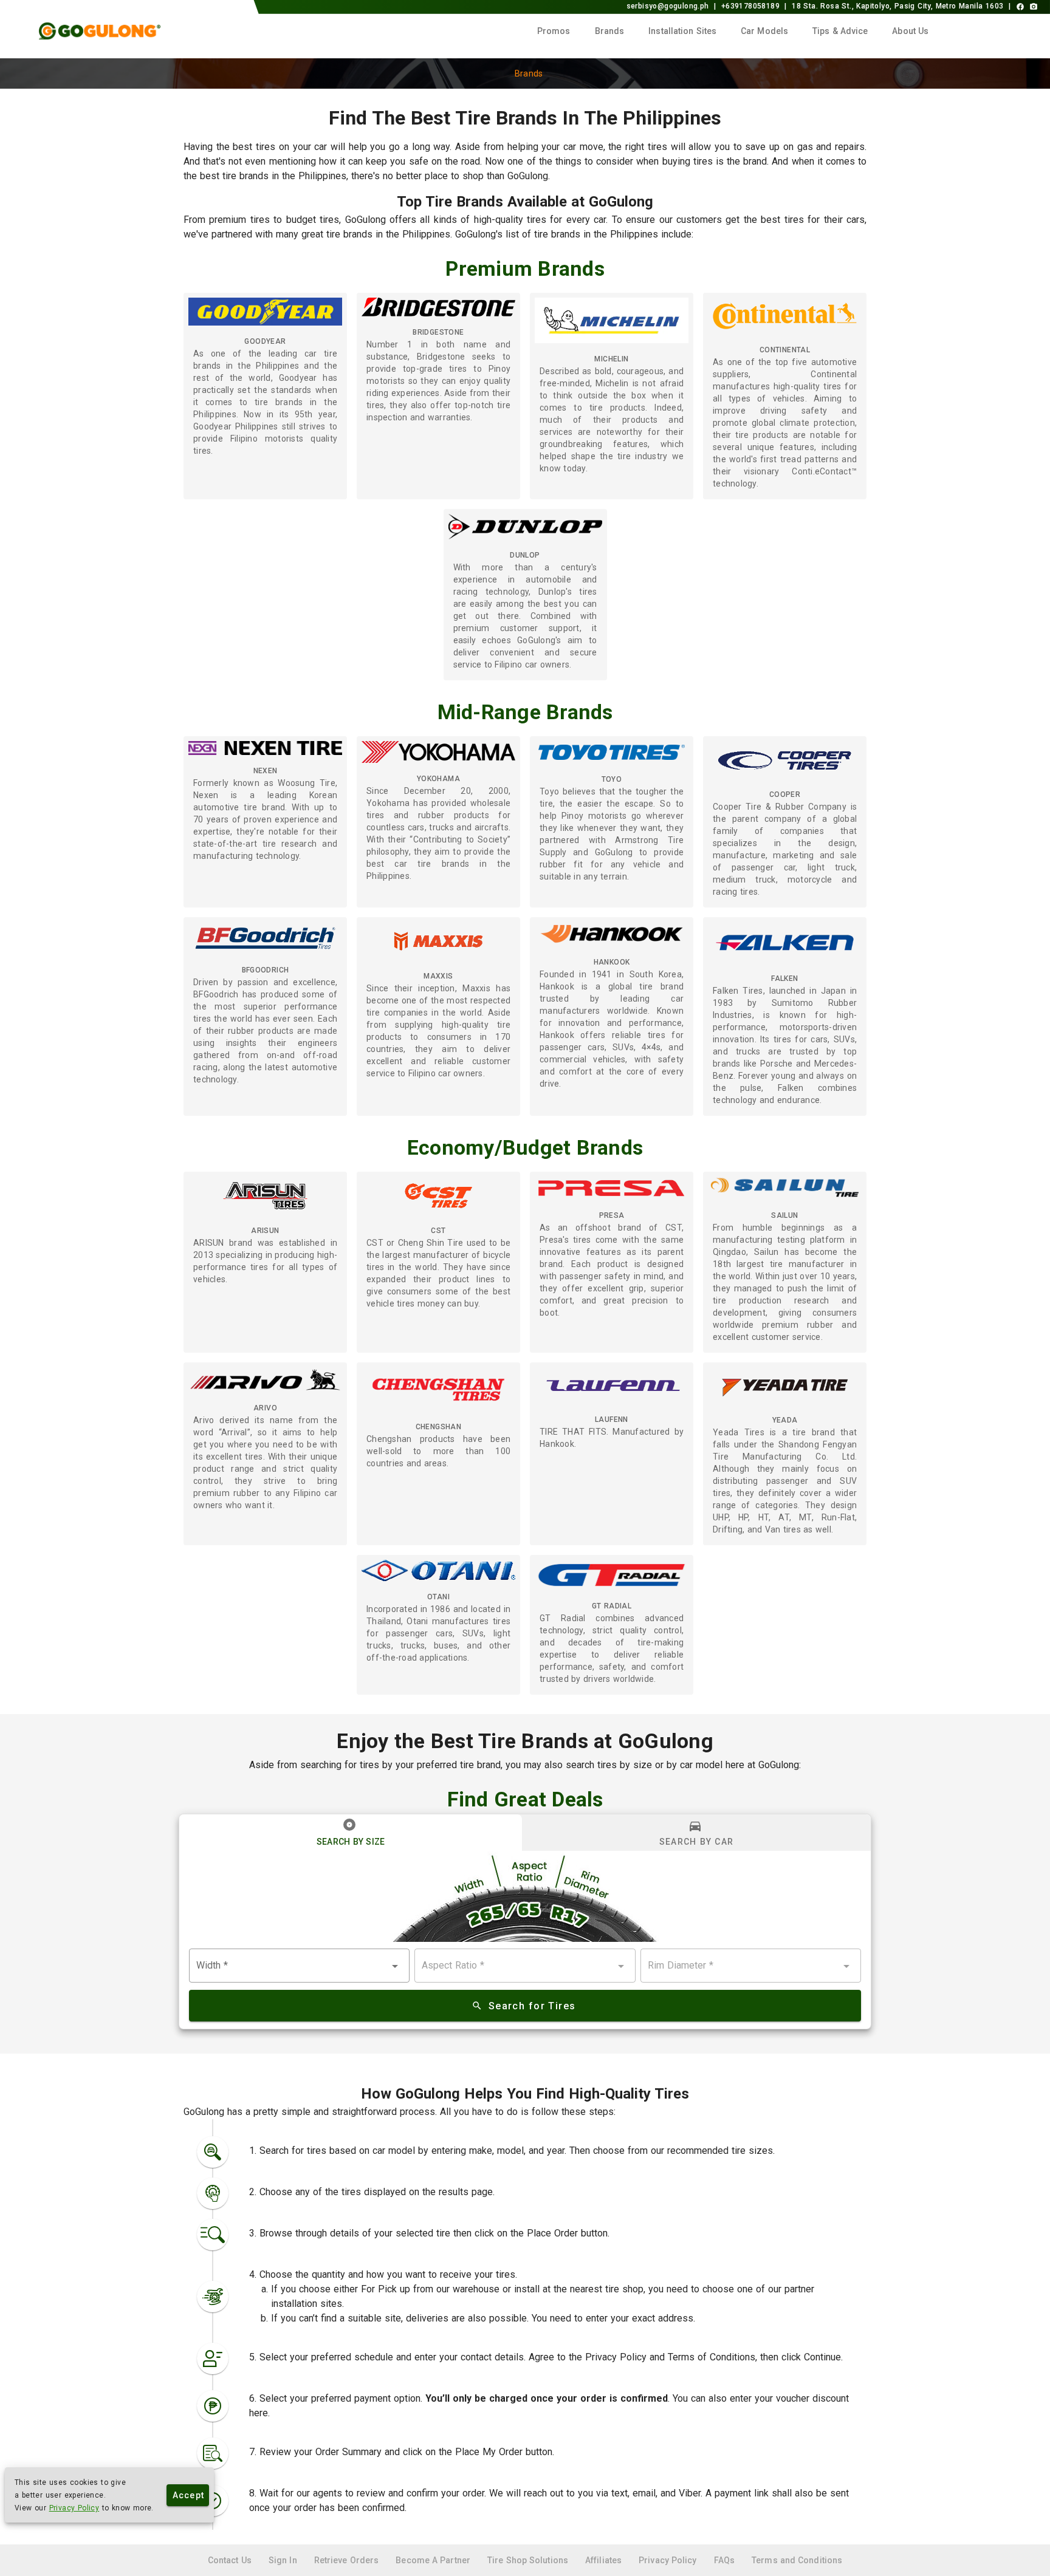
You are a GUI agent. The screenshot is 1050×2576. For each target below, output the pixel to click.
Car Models (764, 31)
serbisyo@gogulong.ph (668, 6)
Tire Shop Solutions (529, 2560)
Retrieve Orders (348, 2560)
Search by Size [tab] (351, 1842)
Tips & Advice (840, 31)
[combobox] (299, 1966)
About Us (910, 31)
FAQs (726, 2560)
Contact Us (231, 2560)
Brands (610, 31)
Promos (554, 31)
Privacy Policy (74, 2508)
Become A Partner (434, 2560)
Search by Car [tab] (696, 1842)
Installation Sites (682, 31)
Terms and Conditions (797, 2560)
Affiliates (605, 2560)
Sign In (284, 2560)
